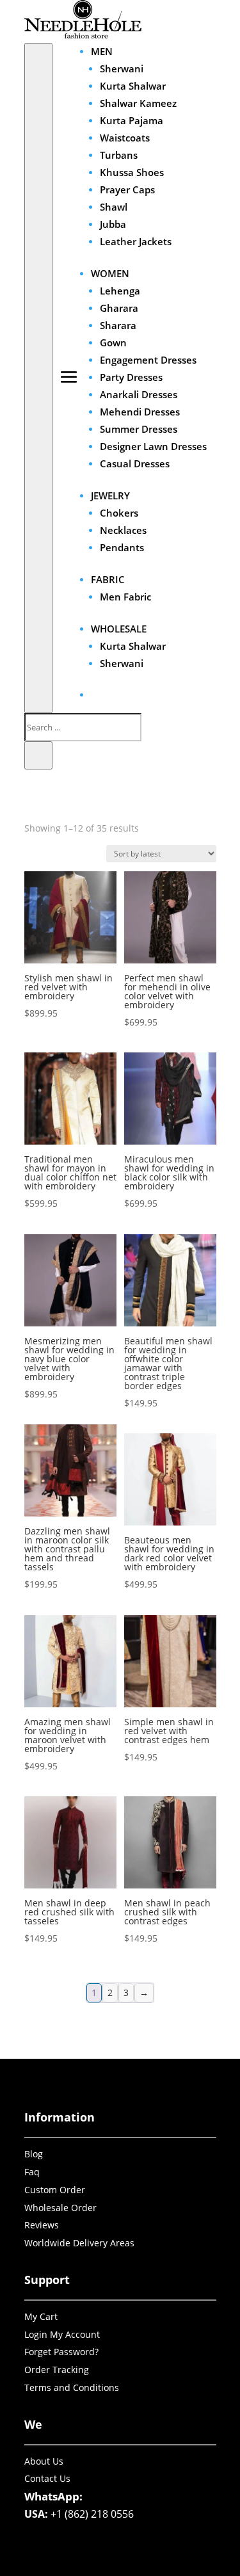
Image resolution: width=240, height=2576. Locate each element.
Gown (113, 342)
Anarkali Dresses (139, 394)
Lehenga (120, 291)
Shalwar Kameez (138, 103)
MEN (102, 51)
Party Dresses (131, 377)
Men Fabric (125, 597)
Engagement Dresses (148, 360)
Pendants (122, 547)
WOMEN (110, 273)
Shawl (114, 207)
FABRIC (108, 579)
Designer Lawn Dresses (153, 446)
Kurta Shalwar (133, 86)
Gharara (119, 308)
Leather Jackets (136, 241)
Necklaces (123, 530)
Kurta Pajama (132, 120)
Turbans (119, 155)
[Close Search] (38, 755)
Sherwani (122, 68)
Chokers (119, 513)
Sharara (118, 325)
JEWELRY (110, 495)
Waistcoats (125, 138)
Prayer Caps (127, 189)
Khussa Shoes (132, 172)
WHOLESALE (119, 629)
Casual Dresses (135, 463)
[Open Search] (38, 378)
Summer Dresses (139, 429)
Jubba (113, 224)
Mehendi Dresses (140, 412)
